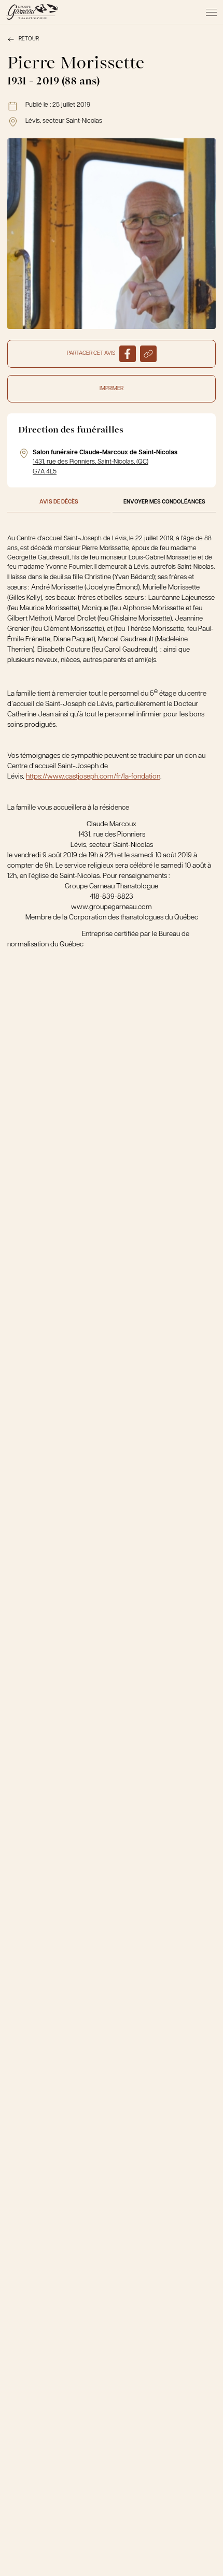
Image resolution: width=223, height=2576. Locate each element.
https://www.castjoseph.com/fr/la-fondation (93, 777)
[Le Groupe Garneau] (32, 12)
